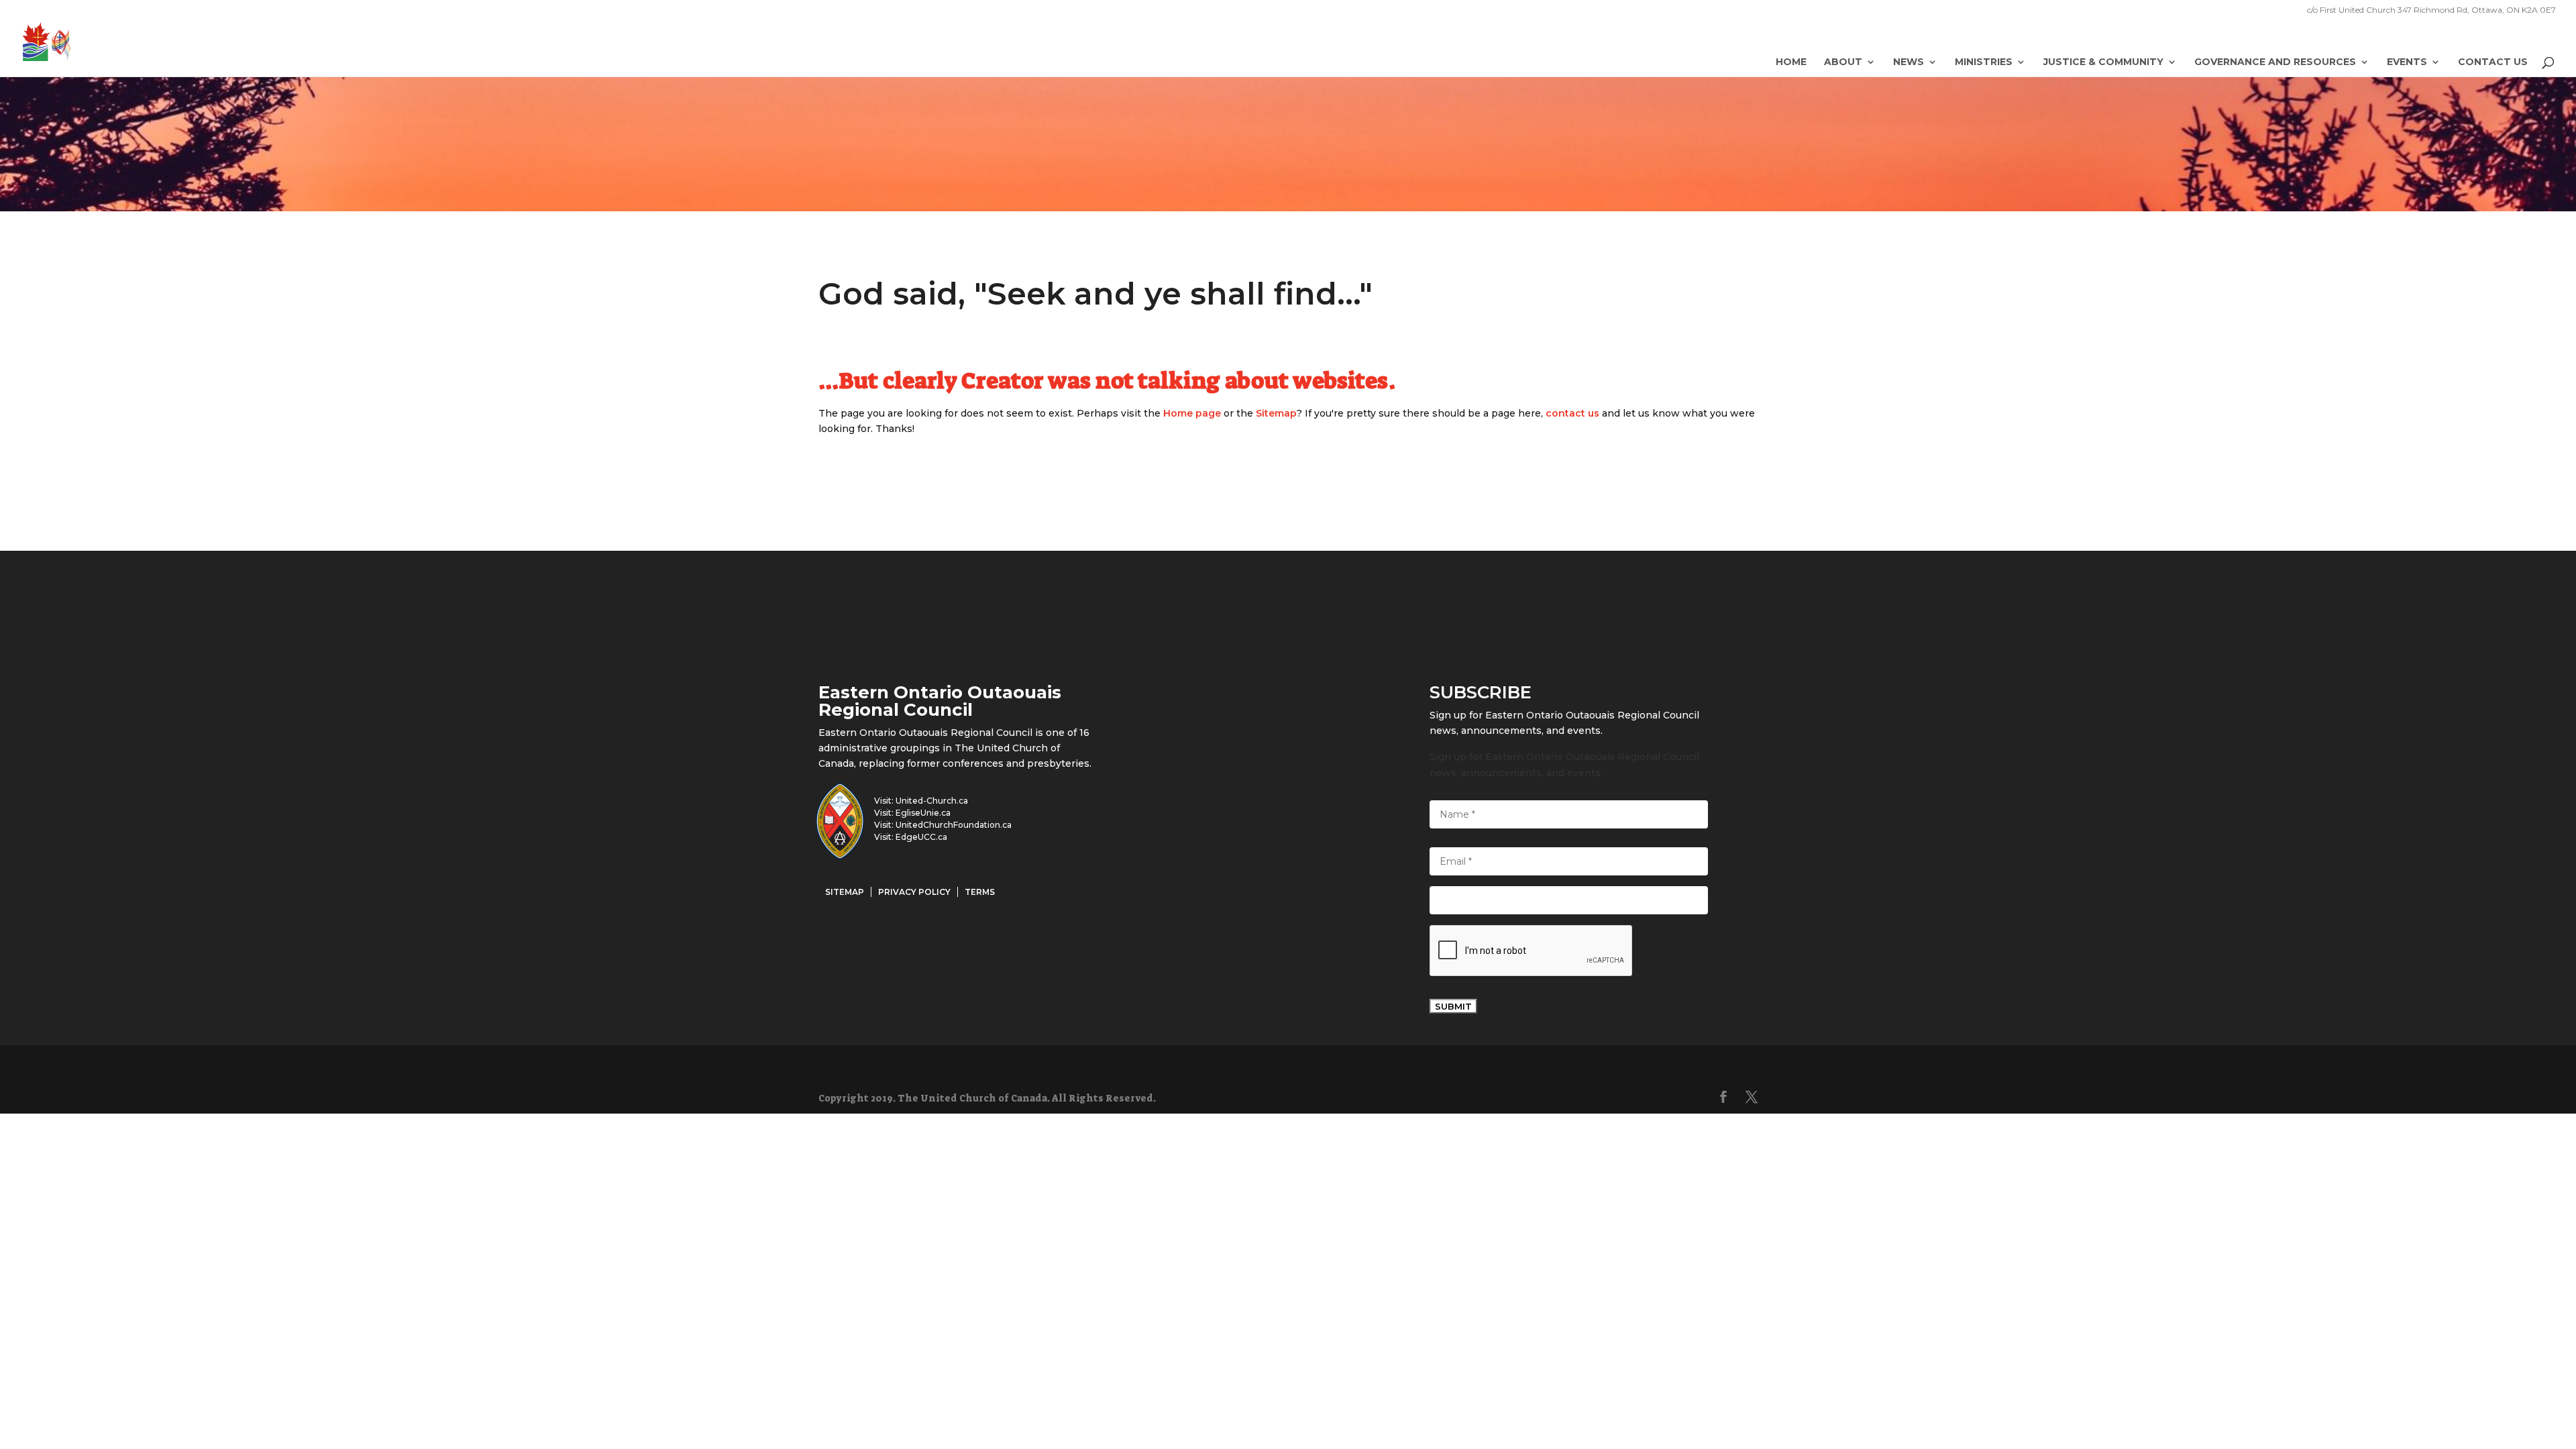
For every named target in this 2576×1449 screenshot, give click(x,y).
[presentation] (1532, 951)
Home (1791, 62)
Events (2407, 62)
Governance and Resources (2275, 62)
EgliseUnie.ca (923, 813)
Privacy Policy (914, 892)
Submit (1453, 1006)
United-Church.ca (932, 801)
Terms (980, 892)
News (1909, 62)
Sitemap (1276, 413)
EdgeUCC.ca (921, 837)
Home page (1192, 413)
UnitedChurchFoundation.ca (954, 825)
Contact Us (2493, 62)
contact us (1572, 413)
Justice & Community (2103, 62)
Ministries (1984, 62)
